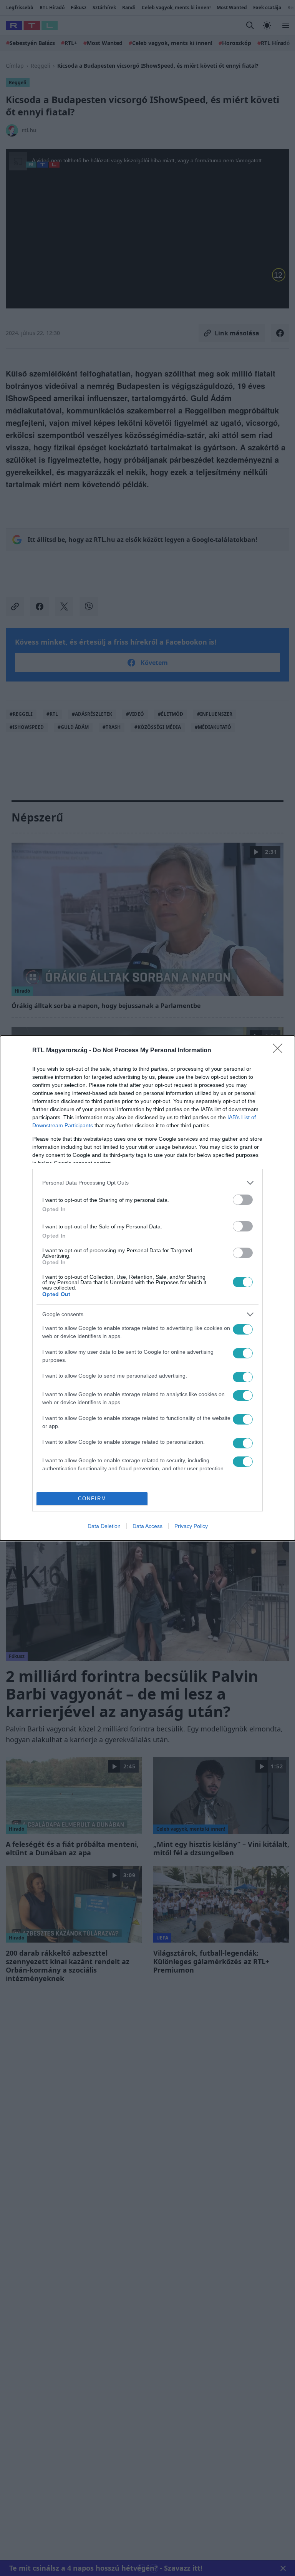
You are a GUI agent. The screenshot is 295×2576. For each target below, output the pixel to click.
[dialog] (147, 1288)
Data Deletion (104, 1526)
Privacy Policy (191, 1526)
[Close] (280, 1051)
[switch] (243, 1200)
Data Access (147, 1526)
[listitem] (147, 1183)
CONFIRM (92, 1499)
